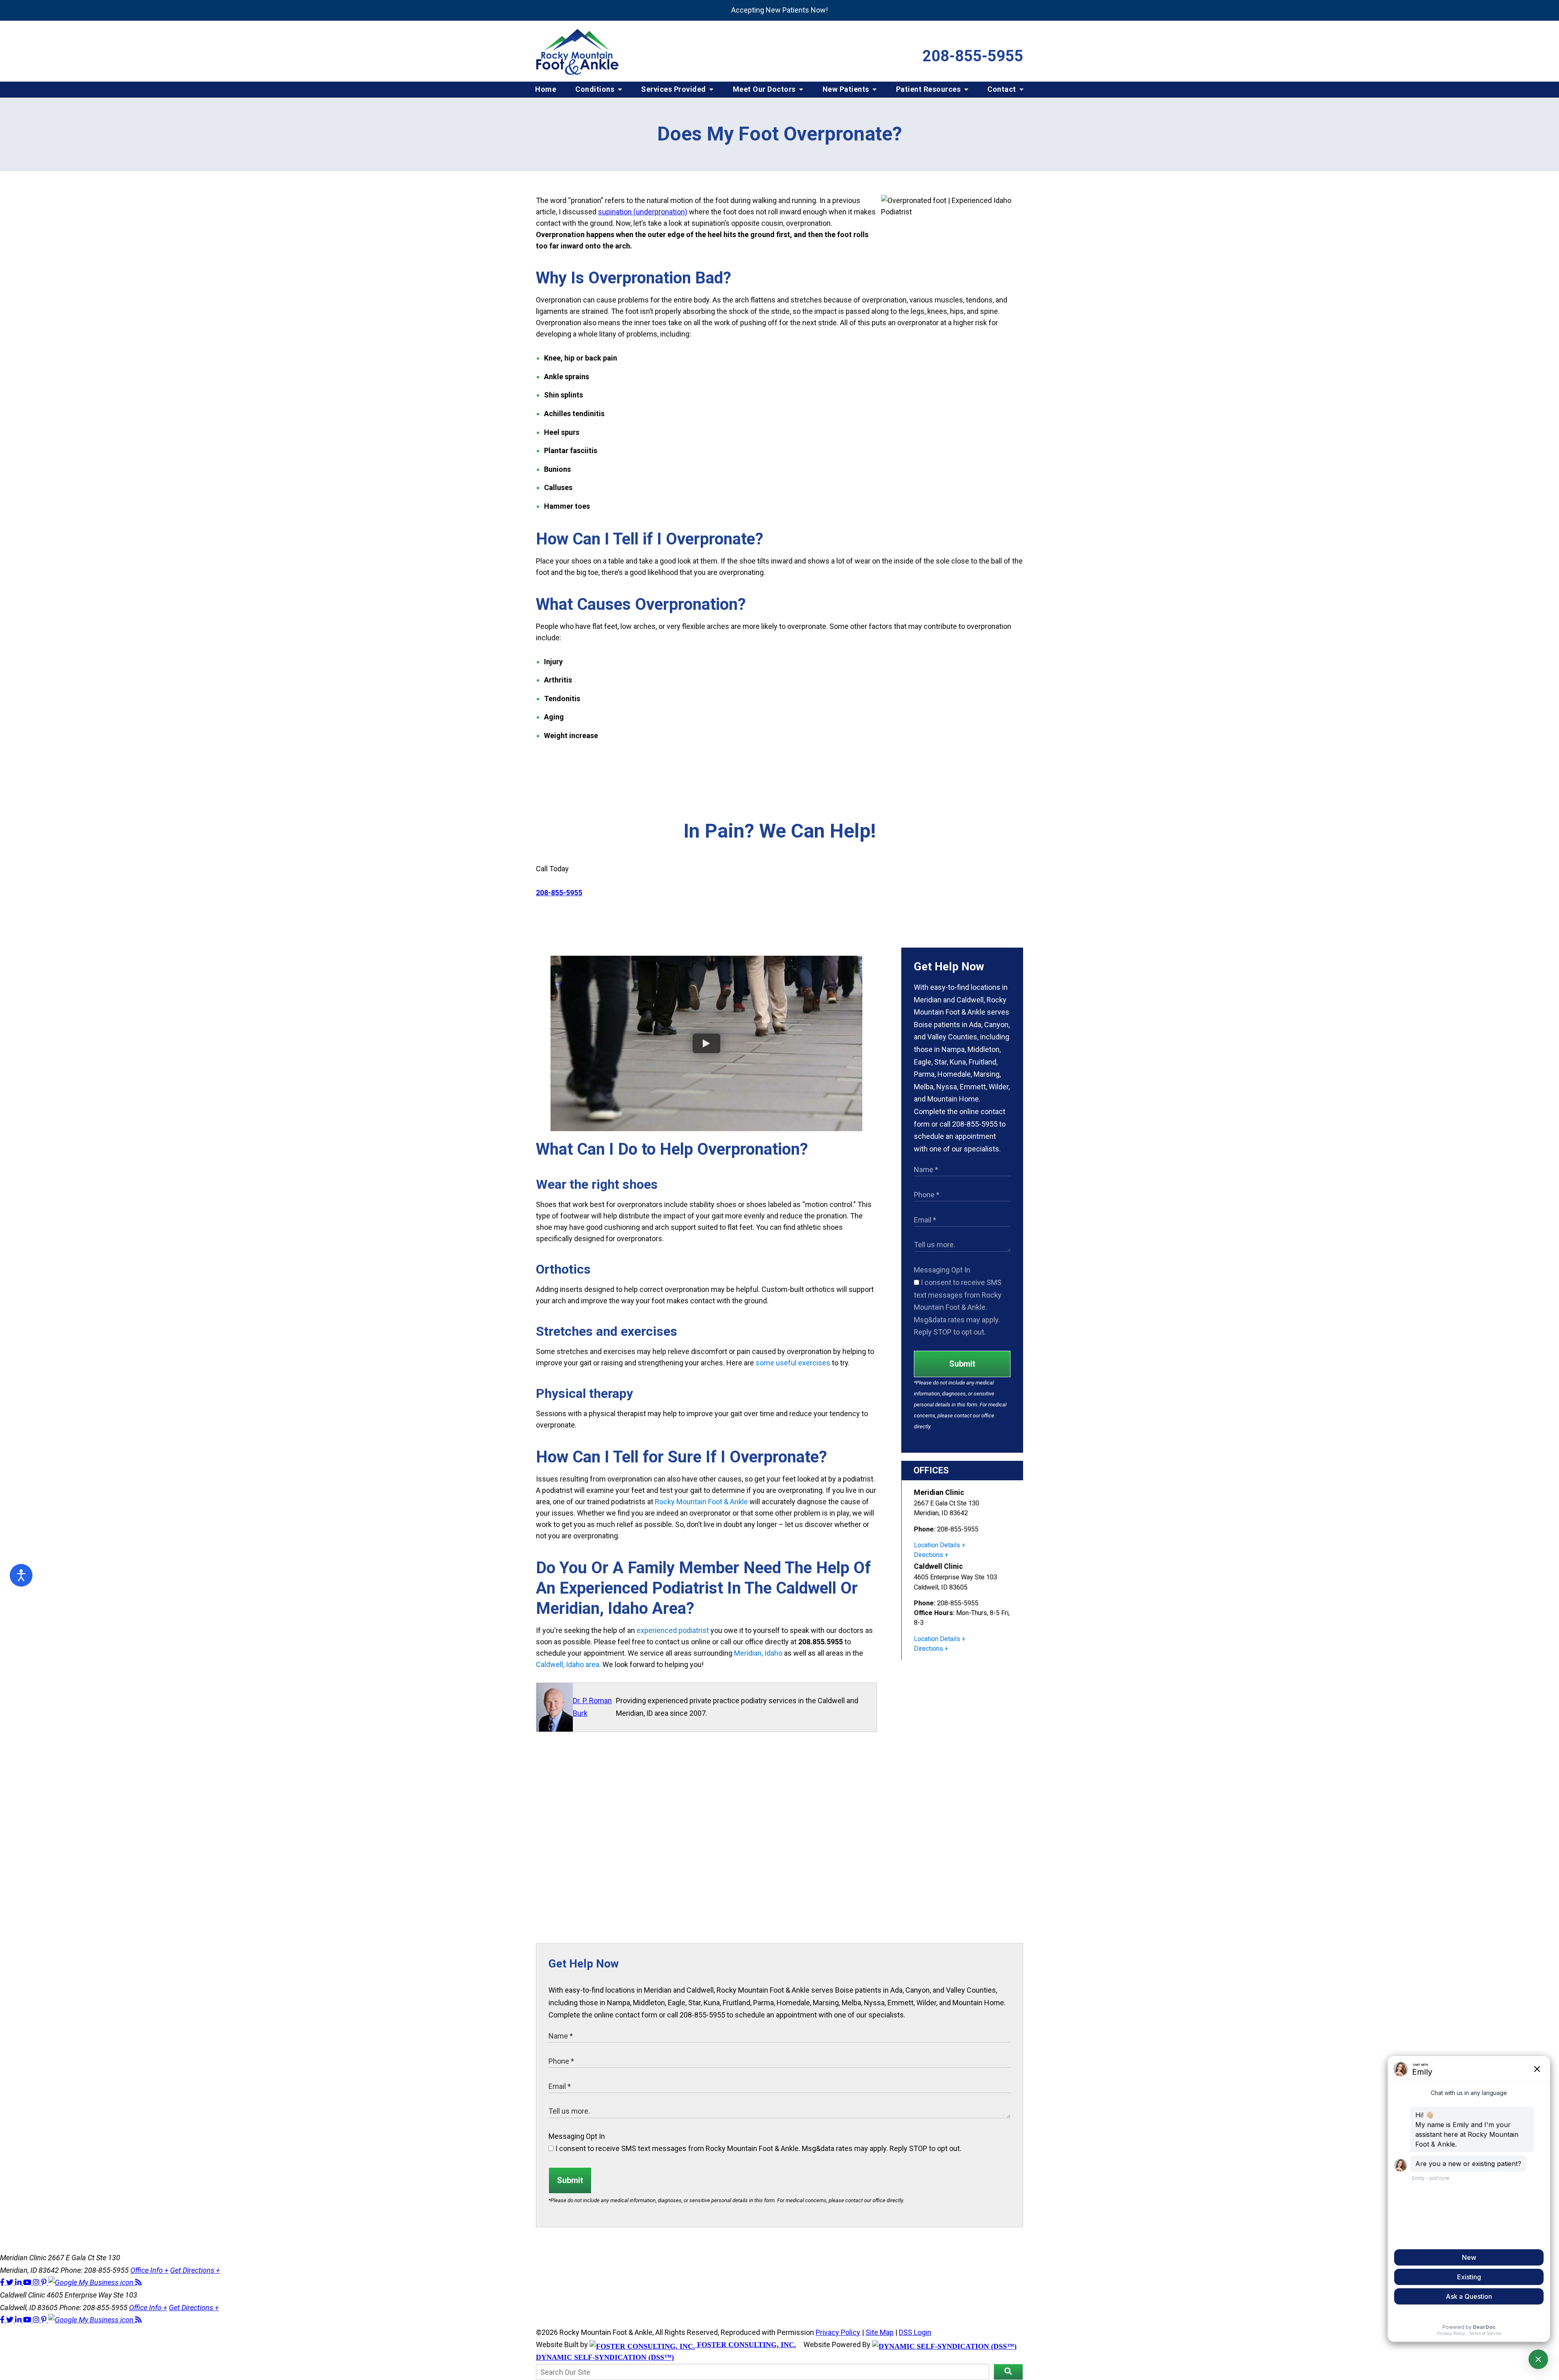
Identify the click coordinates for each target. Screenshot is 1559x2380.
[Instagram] (37, 2282)
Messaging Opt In (942, 1270)
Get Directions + (195, 2270)
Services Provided (674, 89)
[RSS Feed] (138, 2282)
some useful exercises (793, 1363)
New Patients (847, 89)
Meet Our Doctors (765, 89)
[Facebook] (3, 2282)
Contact (1003, 89)
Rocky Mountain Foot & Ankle (701, 1502)
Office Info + (149, 2270)
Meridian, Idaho (758, 1653)
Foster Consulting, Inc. (746, 2345)
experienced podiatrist (673, 1630)
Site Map (880, 2332)
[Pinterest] (45, 2282)
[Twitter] (11, 2282)
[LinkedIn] (19, 2282)
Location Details (937, 1545)
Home (546, 89)
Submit (962, 1364)
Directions (928, 1555)
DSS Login (915, 2332)
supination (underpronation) (643, 212)
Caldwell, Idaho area (568, 1664)
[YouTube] (28, 2282)
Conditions (596, 89)
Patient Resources (929, 89)
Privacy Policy (838, 2332)
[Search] (1008, 2372)
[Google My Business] (92, 2282)
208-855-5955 (973, 56)
